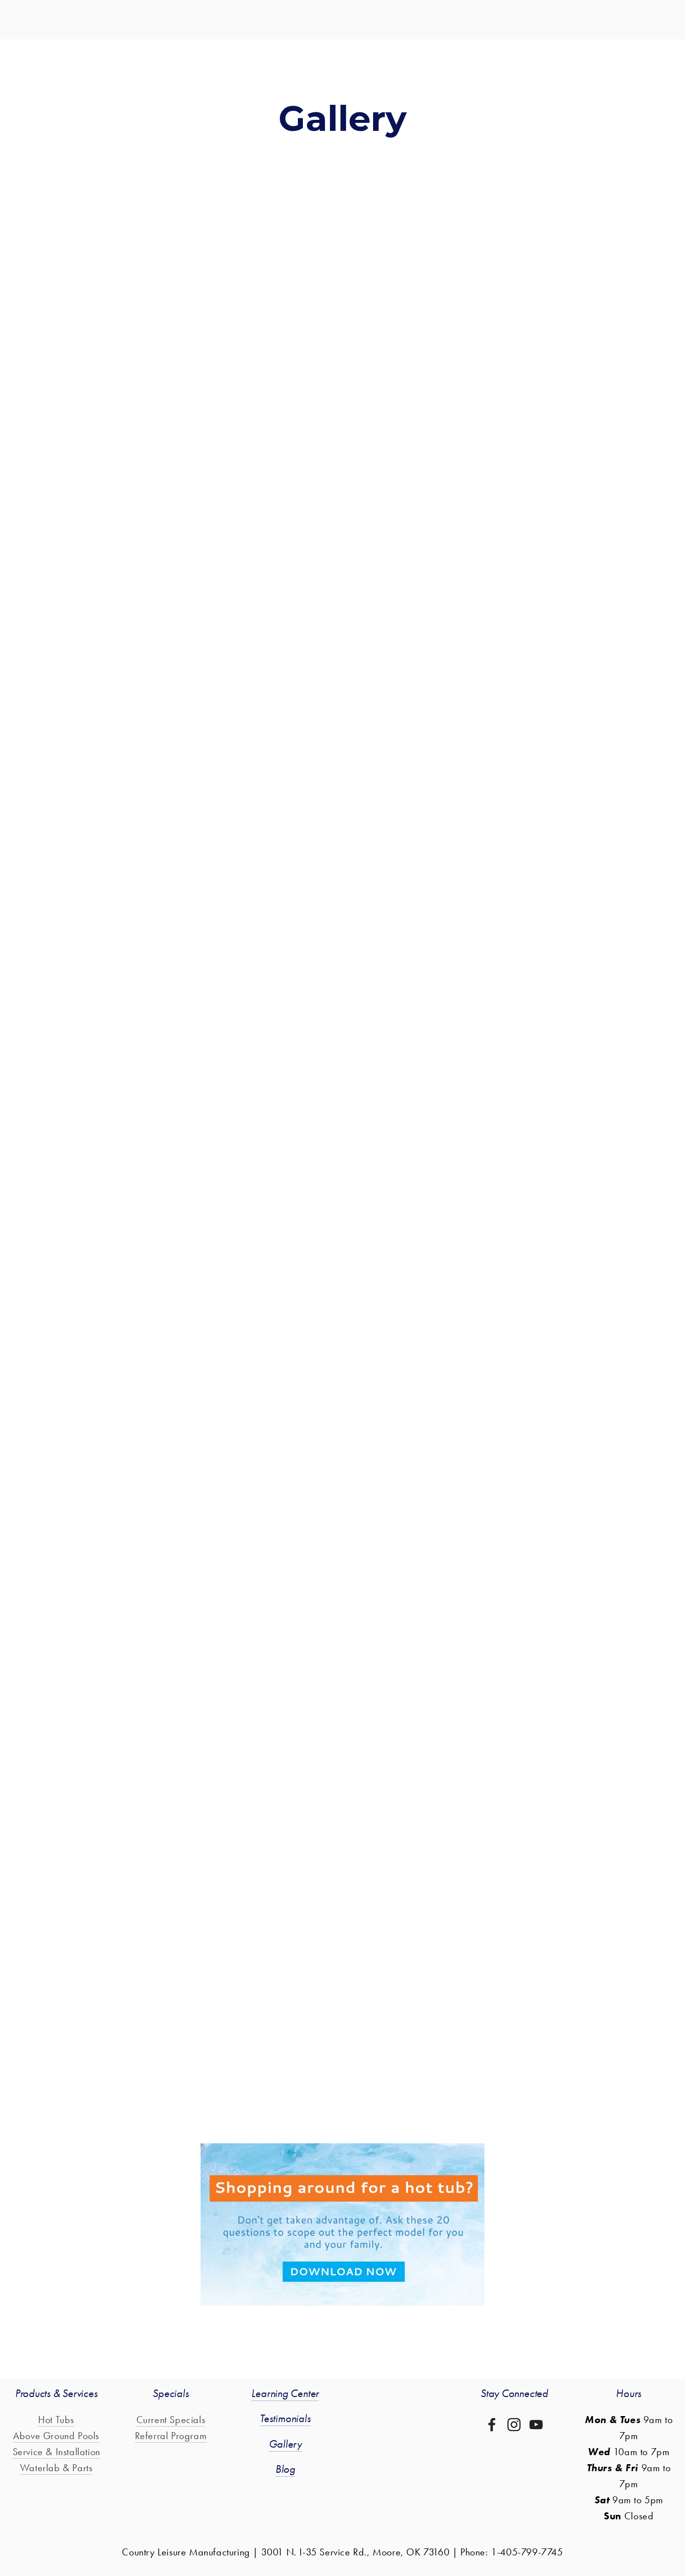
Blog (285, 2469)
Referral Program (171, 2436)
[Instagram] (514, 2425)
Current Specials (171, 2420)
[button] (161, 249)
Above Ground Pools (56, 2436)
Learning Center (285, 2394)
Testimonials (285, 2419)
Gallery (285, 2444)
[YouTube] (536, 2425)
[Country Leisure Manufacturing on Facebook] (492, 2425)
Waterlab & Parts (56, 2468)
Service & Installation (56, 2452)
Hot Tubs (56, 2420)
